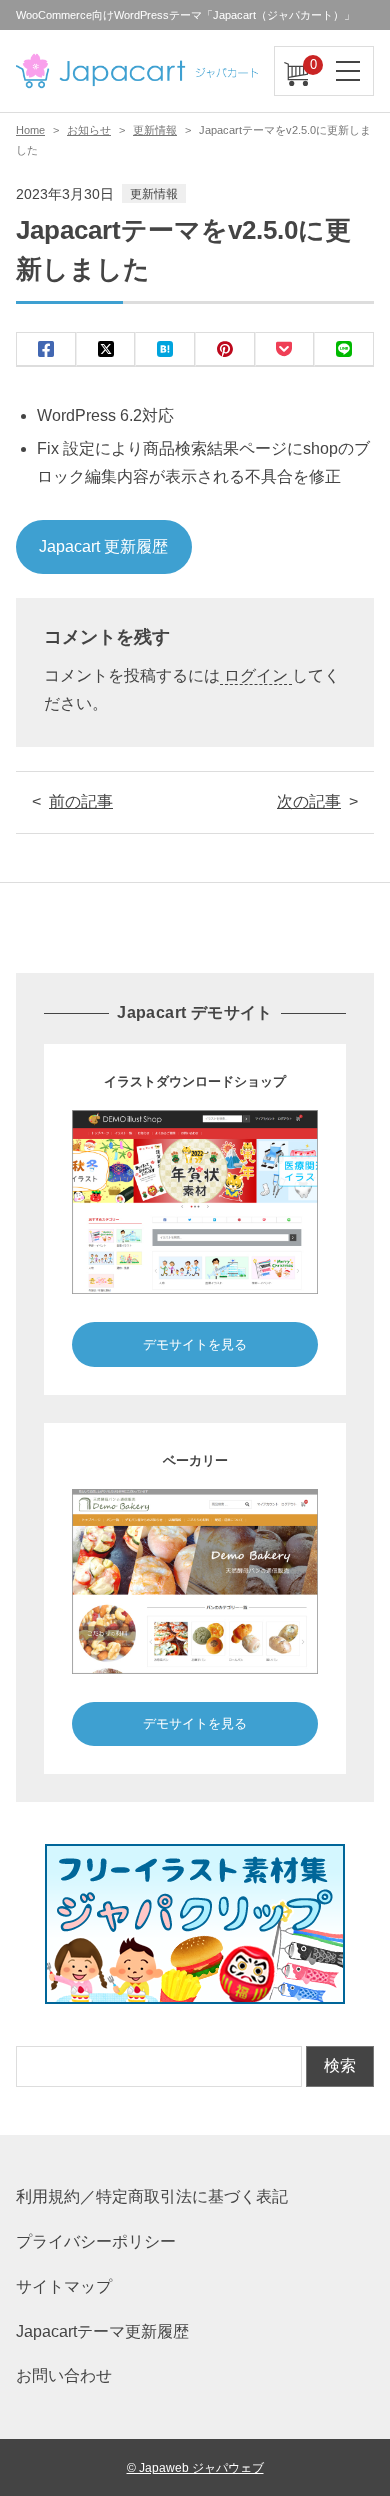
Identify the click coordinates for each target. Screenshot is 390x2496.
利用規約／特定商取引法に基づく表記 (152, 2196)
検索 (340, 2065)
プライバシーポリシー (96, 2241)
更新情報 (155, 130)
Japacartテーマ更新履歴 (102, 2331)
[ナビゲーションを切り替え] (349, 71)
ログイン (256, 675)
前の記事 (81, 801)
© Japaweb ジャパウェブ (195, 2467)
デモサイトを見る (195, 1344)
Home (30, 130)
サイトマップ (64, 2286)
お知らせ (89, 130)
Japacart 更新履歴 (103, 546)
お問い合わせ (64, 2375)
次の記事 (309, 801)
